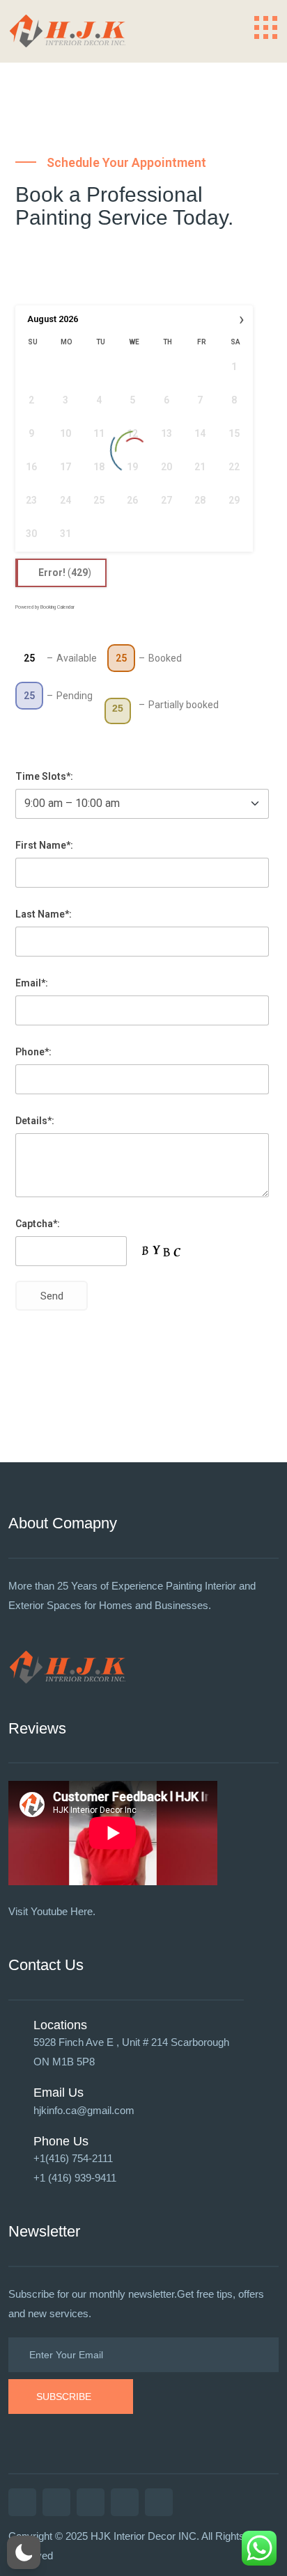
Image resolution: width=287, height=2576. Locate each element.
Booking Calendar (57, 607)
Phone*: (33, 1052)
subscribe (64, 2397)
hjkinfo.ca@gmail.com (84, 2110)
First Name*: (44, 845)
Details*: (35, 1121)
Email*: (32, 983)
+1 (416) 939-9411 (75, 2178)
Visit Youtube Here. (52, 1911)
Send (52, 1296)
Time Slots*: (44, 776)
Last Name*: (44, 914)
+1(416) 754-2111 (73, 2158)
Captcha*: (38, 1224)
